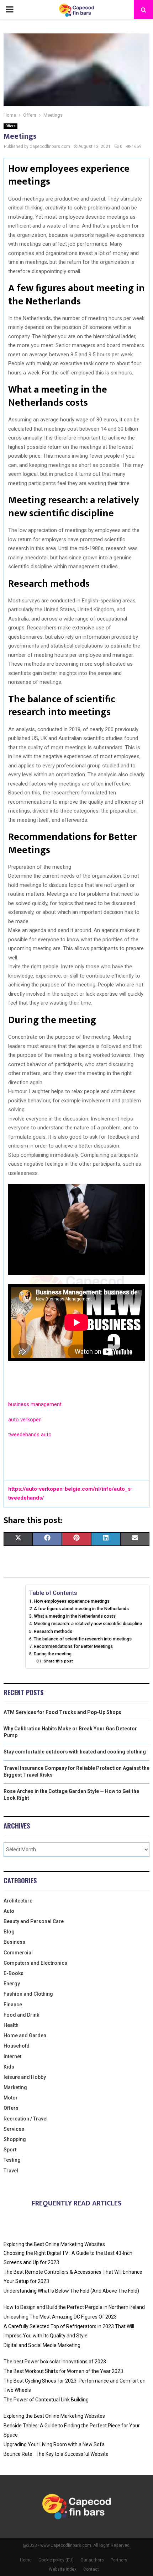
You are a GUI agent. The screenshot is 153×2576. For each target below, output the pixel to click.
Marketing (15, 2087)
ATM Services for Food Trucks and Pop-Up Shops (62, 1712)
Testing (12, 2160)
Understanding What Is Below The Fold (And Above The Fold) (71, 2291)
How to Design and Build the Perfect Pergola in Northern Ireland (74, 2307)
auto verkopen (25, 1420)
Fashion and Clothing (28, 1994)
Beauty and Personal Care (34, 1921)
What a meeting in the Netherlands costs (75, 1616)
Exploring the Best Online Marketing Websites (54, 2244)
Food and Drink (21, 2015)
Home (26, 2560)
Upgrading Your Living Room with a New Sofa (54, 2444)
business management (35, 1404)
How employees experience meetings (72, 1601)
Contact (91, 2569)
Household (17, 2046)
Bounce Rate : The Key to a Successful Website (56, 2454)
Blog (9, 1932)
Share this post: (59, 1661)
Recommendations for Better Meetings (73, 1646)
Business (14, 1942)
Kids (9, 2067)
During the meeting (53, 1654)
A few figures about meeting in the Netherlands (81, 1609)
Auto (9, 1911)
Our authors (92, 2560)
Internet (12, 2056)
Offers (10, 126)
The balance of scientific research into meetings (83, 1639)
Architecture (18, 1901)
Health (11, 2025)
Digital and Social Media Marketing (42, 2345)
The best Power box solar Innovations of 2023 (55, 2362)
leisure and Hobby (25, 2077)
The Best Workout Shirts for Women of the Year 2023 (63, 2371)
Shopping (15, 2139)
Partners (119, 2560)
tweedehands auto (30, 1435)
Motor (11, 2098)
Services (14, 2129)
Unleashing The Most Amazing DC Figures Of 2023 (60, 2317)
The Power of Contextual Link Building (46, 2400)
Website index (63, 2569)
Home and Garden (25, 2035)
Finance (13, 2005)
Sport (10, 2150)
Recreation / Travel (26, 2119)
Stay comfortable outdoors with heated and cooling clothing (75, 1752)
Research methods (53, 1631)
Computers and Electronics (35, 1963)
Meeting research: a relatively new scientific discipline (88, 1624)
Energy (12, 1984)
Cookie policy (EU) (56, 2560)
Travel (11, 2171)
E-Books (14, 1973)
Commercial (18, 1953)
